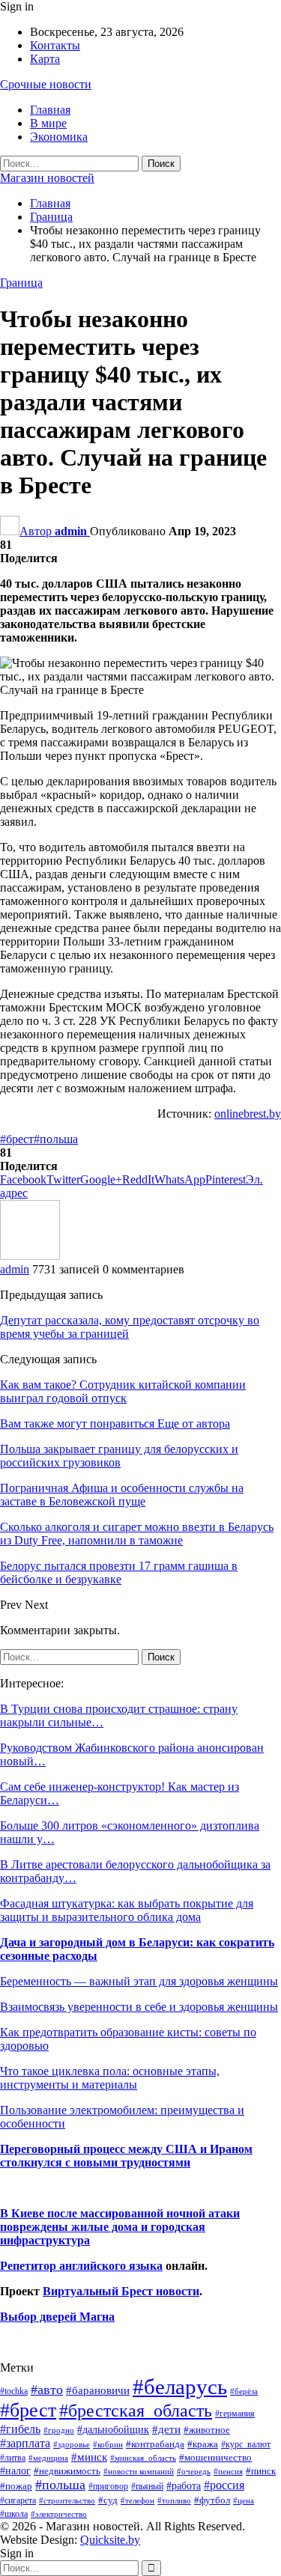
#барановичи (98, 2390)
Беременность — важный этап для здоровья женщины (139, 1981)
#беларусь (180, 2387)
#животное (207, 2430)
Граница (21, 283)
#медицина (48, 2458)
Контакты (55, 45)
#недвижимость (67, 2471)
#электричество (59, 2514)
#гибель (20, 2429)
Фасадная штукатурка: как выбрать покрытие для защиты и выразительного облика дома (127, 1910)
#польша (56, 1139)
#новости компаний (139, 2471)
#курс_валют (246, 2444)
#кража (203, 2444)
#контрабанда (155, 2444)
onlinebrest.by (248, 1114)
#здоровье (72, 2445)
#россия (224, 2485)
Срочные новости (46, 84)
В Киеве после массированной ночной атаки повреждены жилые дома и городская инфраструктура (120, 2227)
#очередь (194, 2472)
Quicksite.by (110, 2540)
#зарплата (25, 2443)
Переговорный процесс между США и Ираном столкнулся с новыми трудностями (126, 2156)
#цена (244, 2500)
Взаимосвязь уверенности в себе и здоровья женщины (139, 2007)
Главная (50, 110)
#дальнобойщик (113, 2429)
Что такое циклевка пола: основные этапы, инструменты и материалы (110, 2078)
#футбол (212, 2500)
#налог (15, 2470)
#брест (17, 1139)
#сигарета (18, 2500)
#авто (47, 2390)
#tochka (14, 2391)
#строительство (67, 2501)
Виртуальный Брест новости (121, 2291)
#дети (166, 2429)
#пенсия (228, 2471)
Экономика (59, 137)
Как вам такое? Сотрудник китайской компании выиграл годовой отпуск (123, 1391)
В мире (48, 123)
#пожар (16, 2486)
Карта (45, 59)
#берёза (244, 2391)
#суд (108, 2500)
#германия (235, 2414)
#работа (184, 2485)
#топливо (174, 2500)
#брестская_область (136, 2410)
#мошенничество (215, 2457)
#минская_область (143, 2458)
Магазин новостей (47, 178)
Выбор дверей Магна (57, 2317)
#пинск (261, 2471)
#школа (14, 2514)
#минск (89, 2457)
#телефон (138, 2501)
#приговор (108, 2486)
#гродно (59, 2430)
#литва (13, 2458)
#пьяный (147, 2487)
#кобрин (108, 2444)
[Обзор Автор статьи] (30, 1256)
